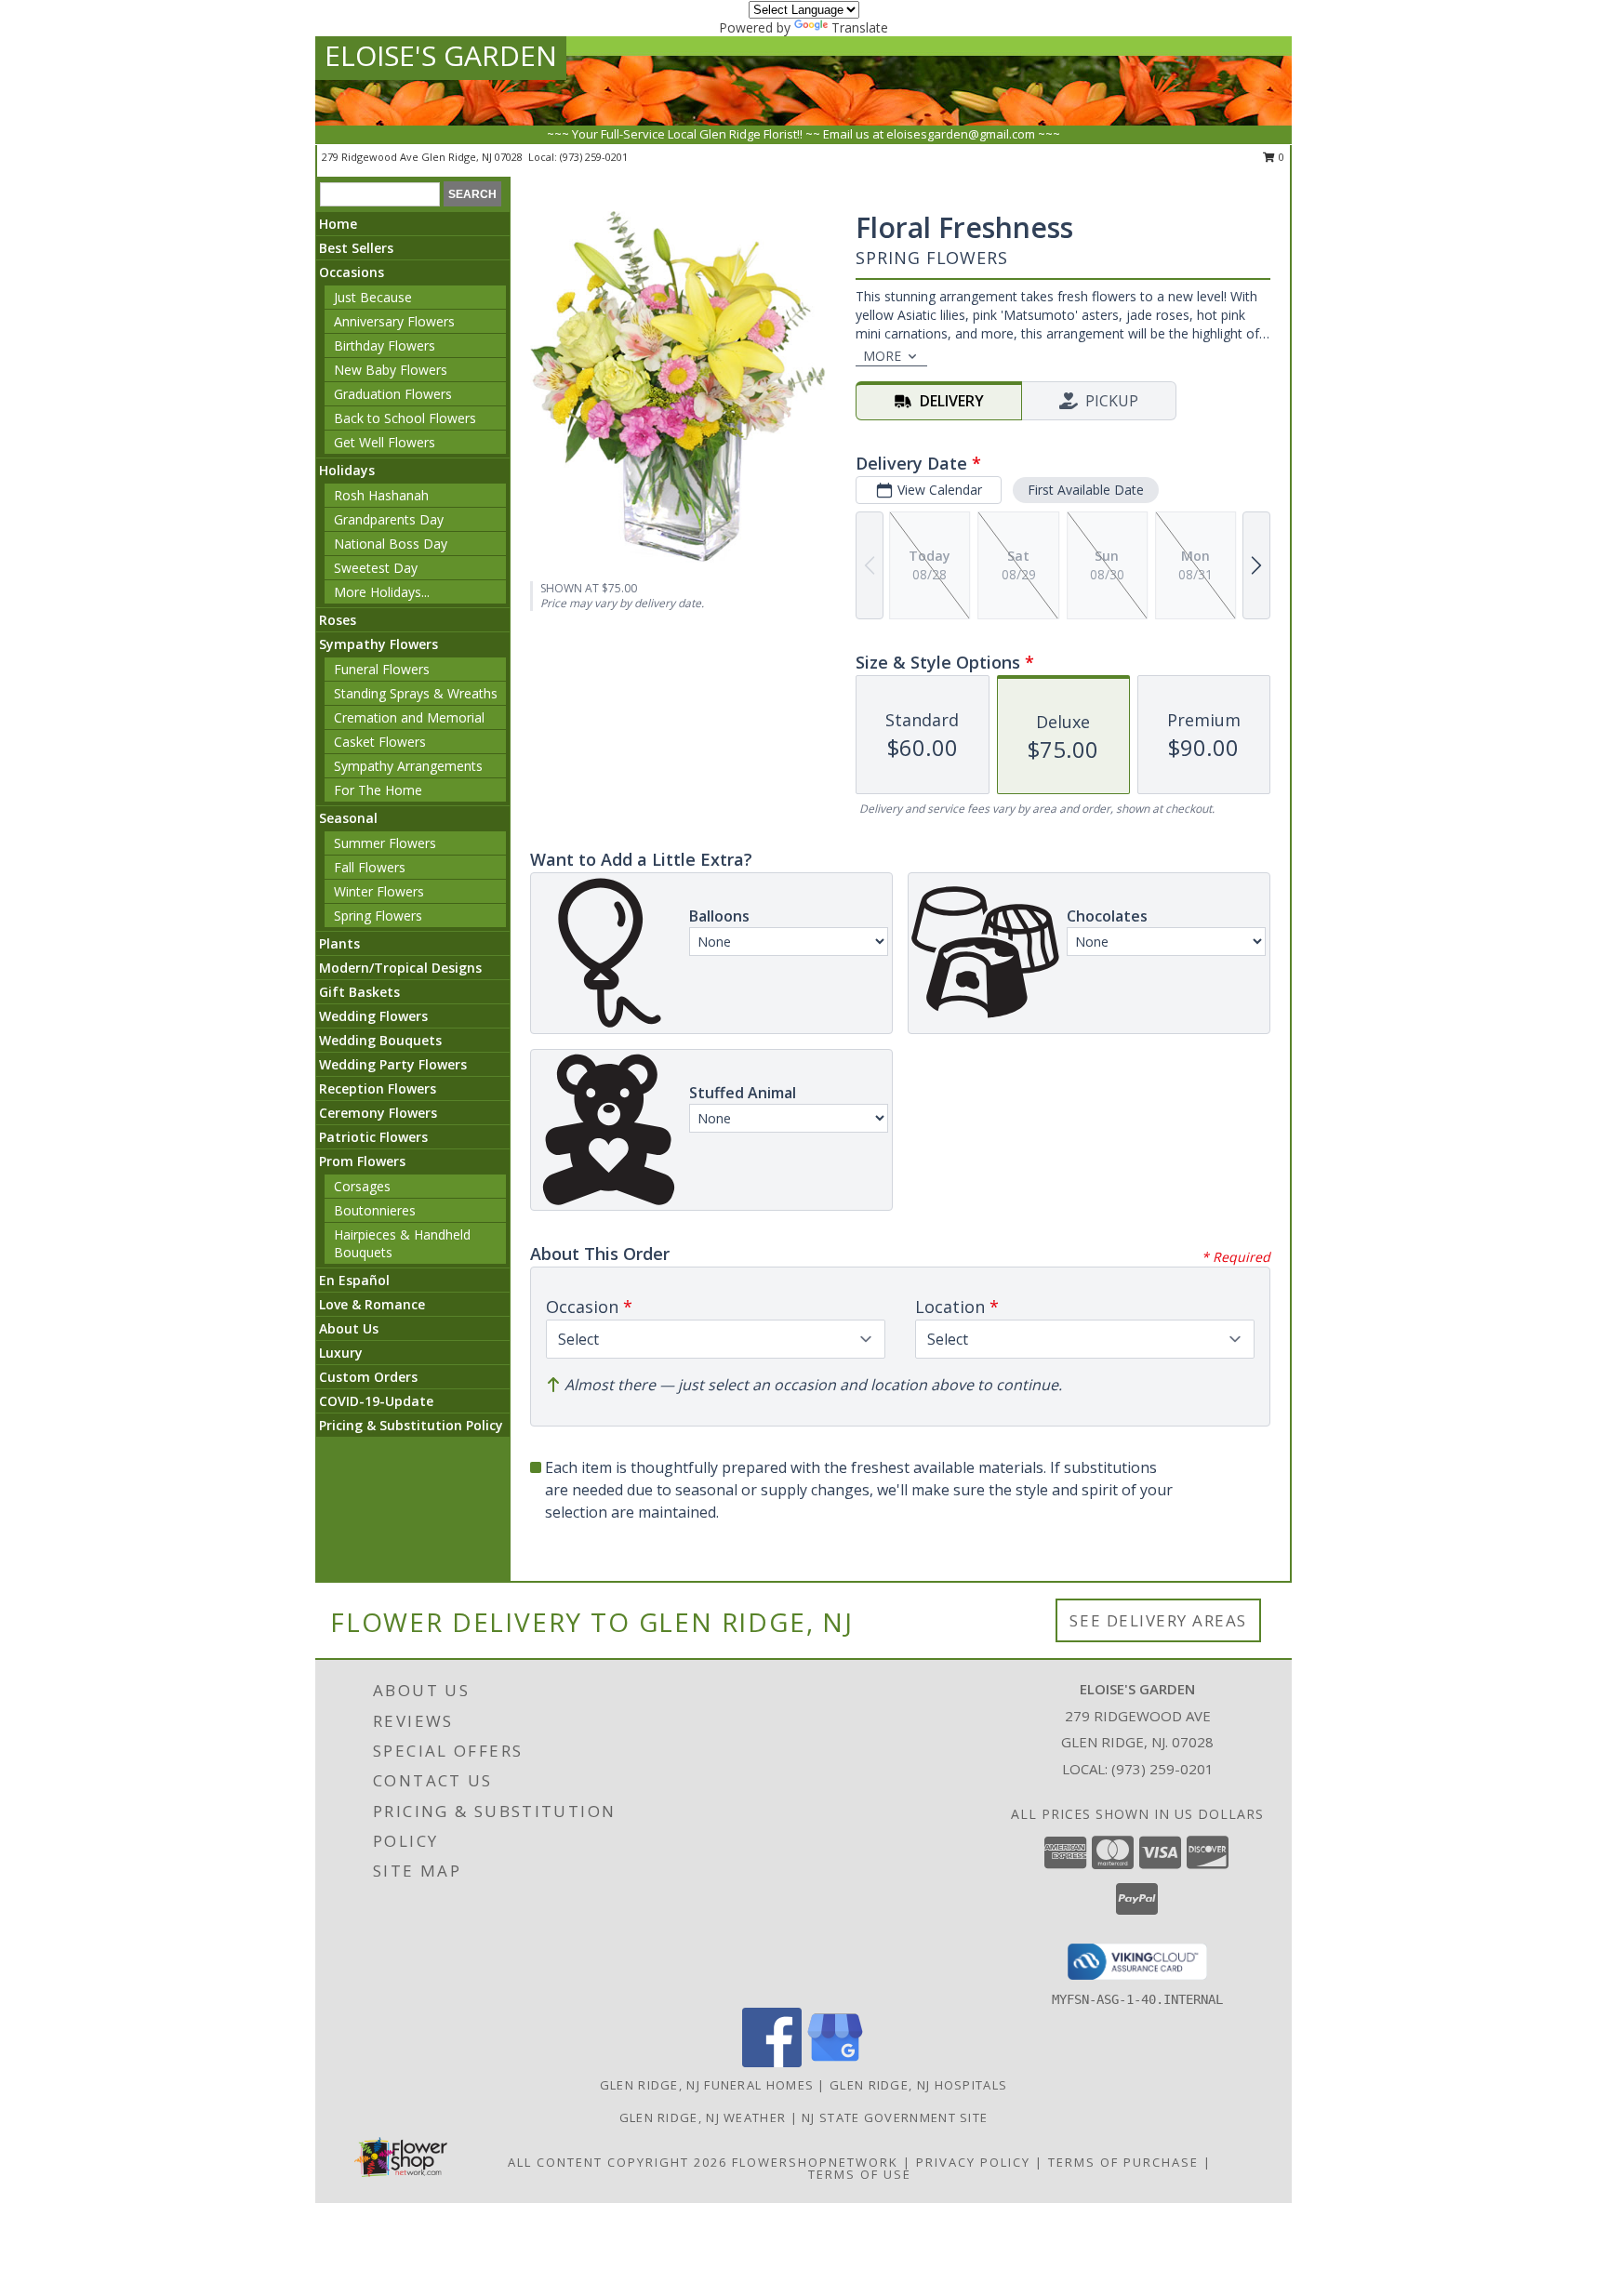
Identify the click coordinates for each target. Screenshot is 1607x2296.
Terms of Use (860, 2174)
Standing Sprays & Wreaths (416, 693)
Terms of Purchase (1123, 2162)
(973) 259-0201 (594, 157)
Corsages (362, 1186)
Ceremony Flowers (378, 1113)
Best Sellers (356, 248)
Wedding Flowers (373, 1016)
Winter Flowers (379, 891)
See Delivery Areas (1158, 1620)
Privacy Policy (973, 2162)
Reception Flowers (378, 1088)
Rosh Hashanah (381, 495)
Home (338, 224)
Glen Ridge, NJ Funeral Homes (707, 2085)
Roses (338, 620)
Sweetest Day (376, 568)
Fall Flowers (370, 867)
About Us (349, 1328)
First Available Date (1086, 490)
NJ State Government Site (895, 2117)
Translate (860, 27)
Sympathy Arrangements (408, 766)
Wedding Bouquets (380, 1040)
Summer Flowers (385, 843)
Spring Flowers (378, 916)
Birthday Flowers (385, 345)
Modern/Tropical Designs (400, 968)
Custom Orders (368, 1377)
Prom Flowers (362, 1161)
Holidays (347, 470)
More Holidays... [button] (382, 592)
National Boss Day (391, 544)
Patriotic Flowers (373, 1137)
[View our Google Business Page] (835, 2062)
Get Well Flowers (385, 442)
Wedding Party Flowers (393, 1064)
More (882, 356)
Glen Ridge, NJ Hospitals (918, 2085)
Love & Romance (372, 1304)
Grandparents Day (389, 519)
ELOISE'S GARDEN (441, 55)
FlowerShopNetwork (815, 2162)
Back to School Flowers (405, 418)
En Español (354, 1280)
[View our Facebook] (772, 2062)
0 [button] (1280, 157)
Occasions (352, 272)
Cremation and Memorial (409, 717)
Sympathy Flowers (379, 644)
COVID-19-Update (376, 1401)
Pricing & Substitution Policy (411, 1425)
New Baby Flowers (391, 370)
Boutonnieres (375, 1210)
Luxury (341, 1353)
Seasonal (348, 818)
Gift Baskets (359, 992)
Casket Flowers (380, 742)
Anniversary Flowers (394, 321)
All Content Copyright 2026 (618, 2162)
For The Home (378, 790)
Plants (339, 943)
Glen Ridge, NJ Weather (703, 2117)
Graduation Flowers (393, 394)
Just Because (373, 297)
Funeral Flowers (382, 669)
